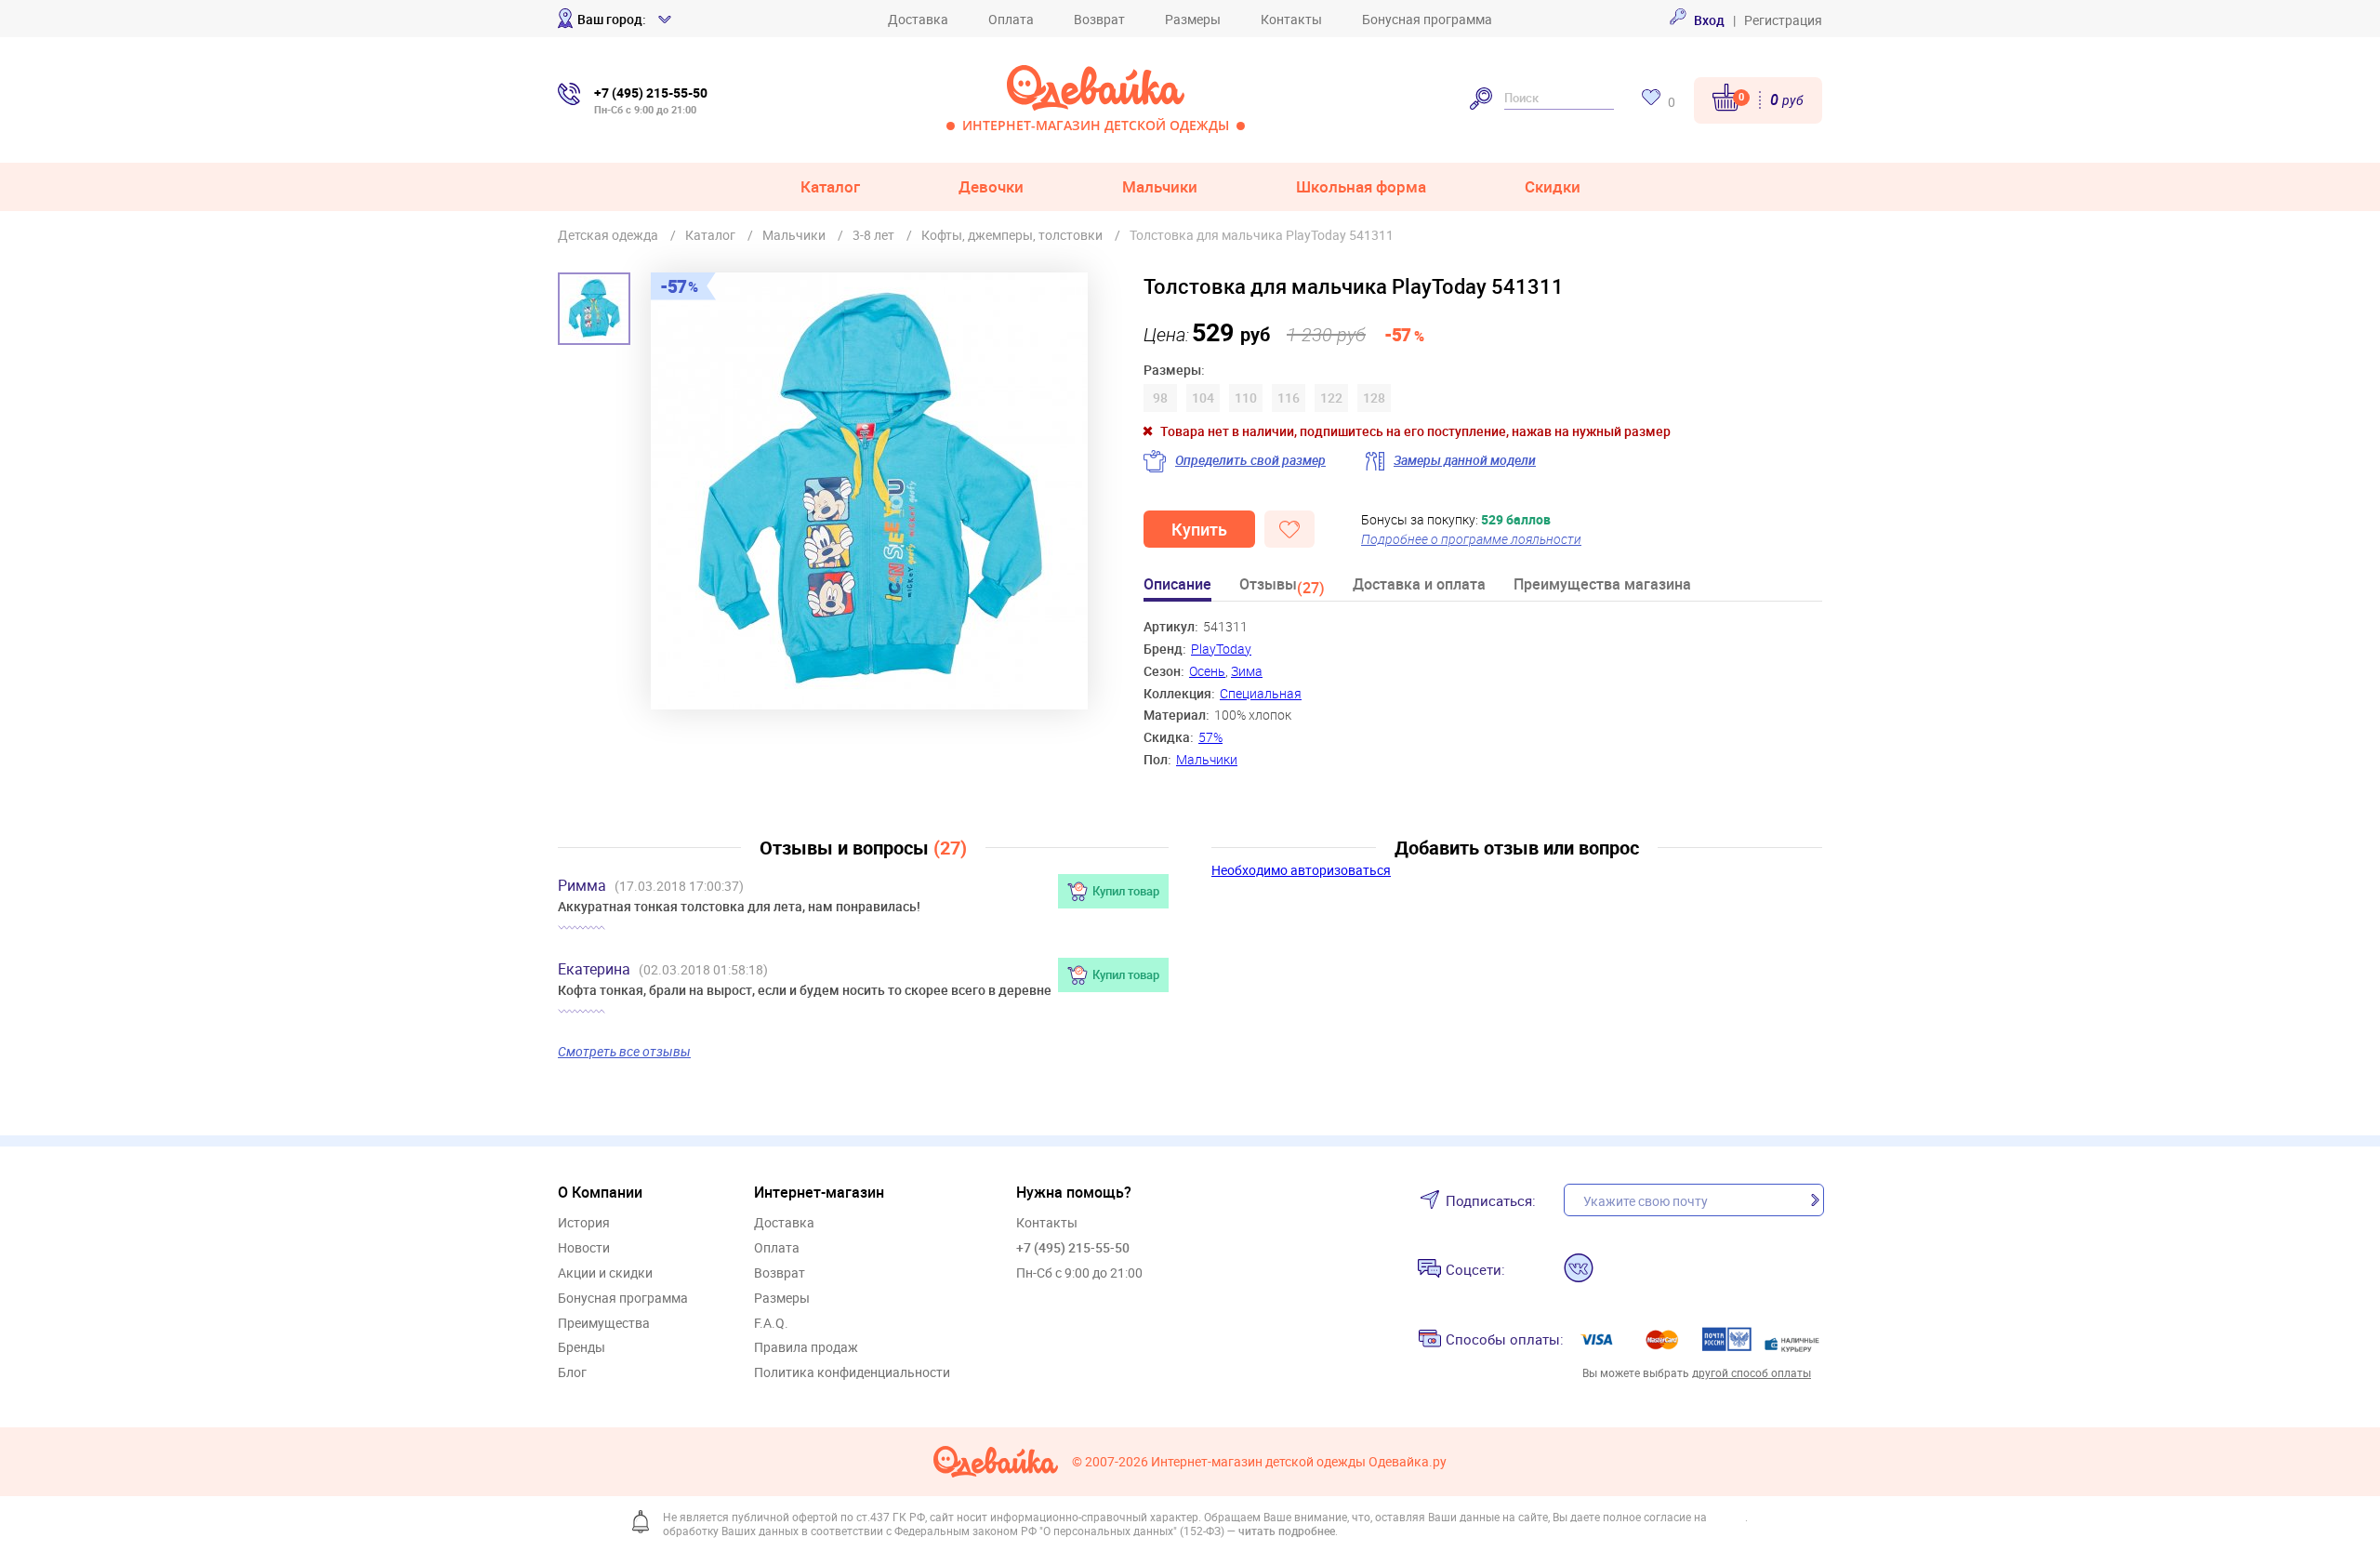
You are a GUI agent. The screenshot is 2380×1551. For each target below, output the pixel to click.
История (584, 1223)
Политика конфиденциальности (852, 1373)
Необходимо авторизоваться (1301, 870)
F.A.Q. (771, 1324)
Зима (1247, 671)
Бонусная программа (1427, 19)
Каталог (830, 186)
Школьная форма (1361, 186)
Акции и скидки (605, 1273)
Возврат (1099, 19)
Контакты (1291, 19)
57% (1210, 737)
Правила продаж (806, 1348)
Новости (584, 1248)
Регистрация (1783, 20)
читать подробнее (1287, 1531)
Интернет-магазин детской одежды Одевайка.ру (1299, 1462)
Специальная (1261, 693)
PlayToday (1221, 649)
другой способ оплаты (1752, 1372)
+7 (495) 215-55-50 (1073, 1247)
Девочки (991, 186)
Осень (1207, 671)
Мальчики (1160, 186)
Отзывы (1282, 587)
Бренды (582, 1348)
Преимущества (604, 1324)
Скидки (1553, 186)
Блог (572, 1373)
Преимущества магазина (1602, 585)
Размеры (1193, 19)
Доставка (918, 19)
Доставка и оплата (1419, 585)
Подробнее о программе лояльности (1471, 539)
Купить (1199, 529)
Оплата (1011, 19)
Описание (1177, 585)
